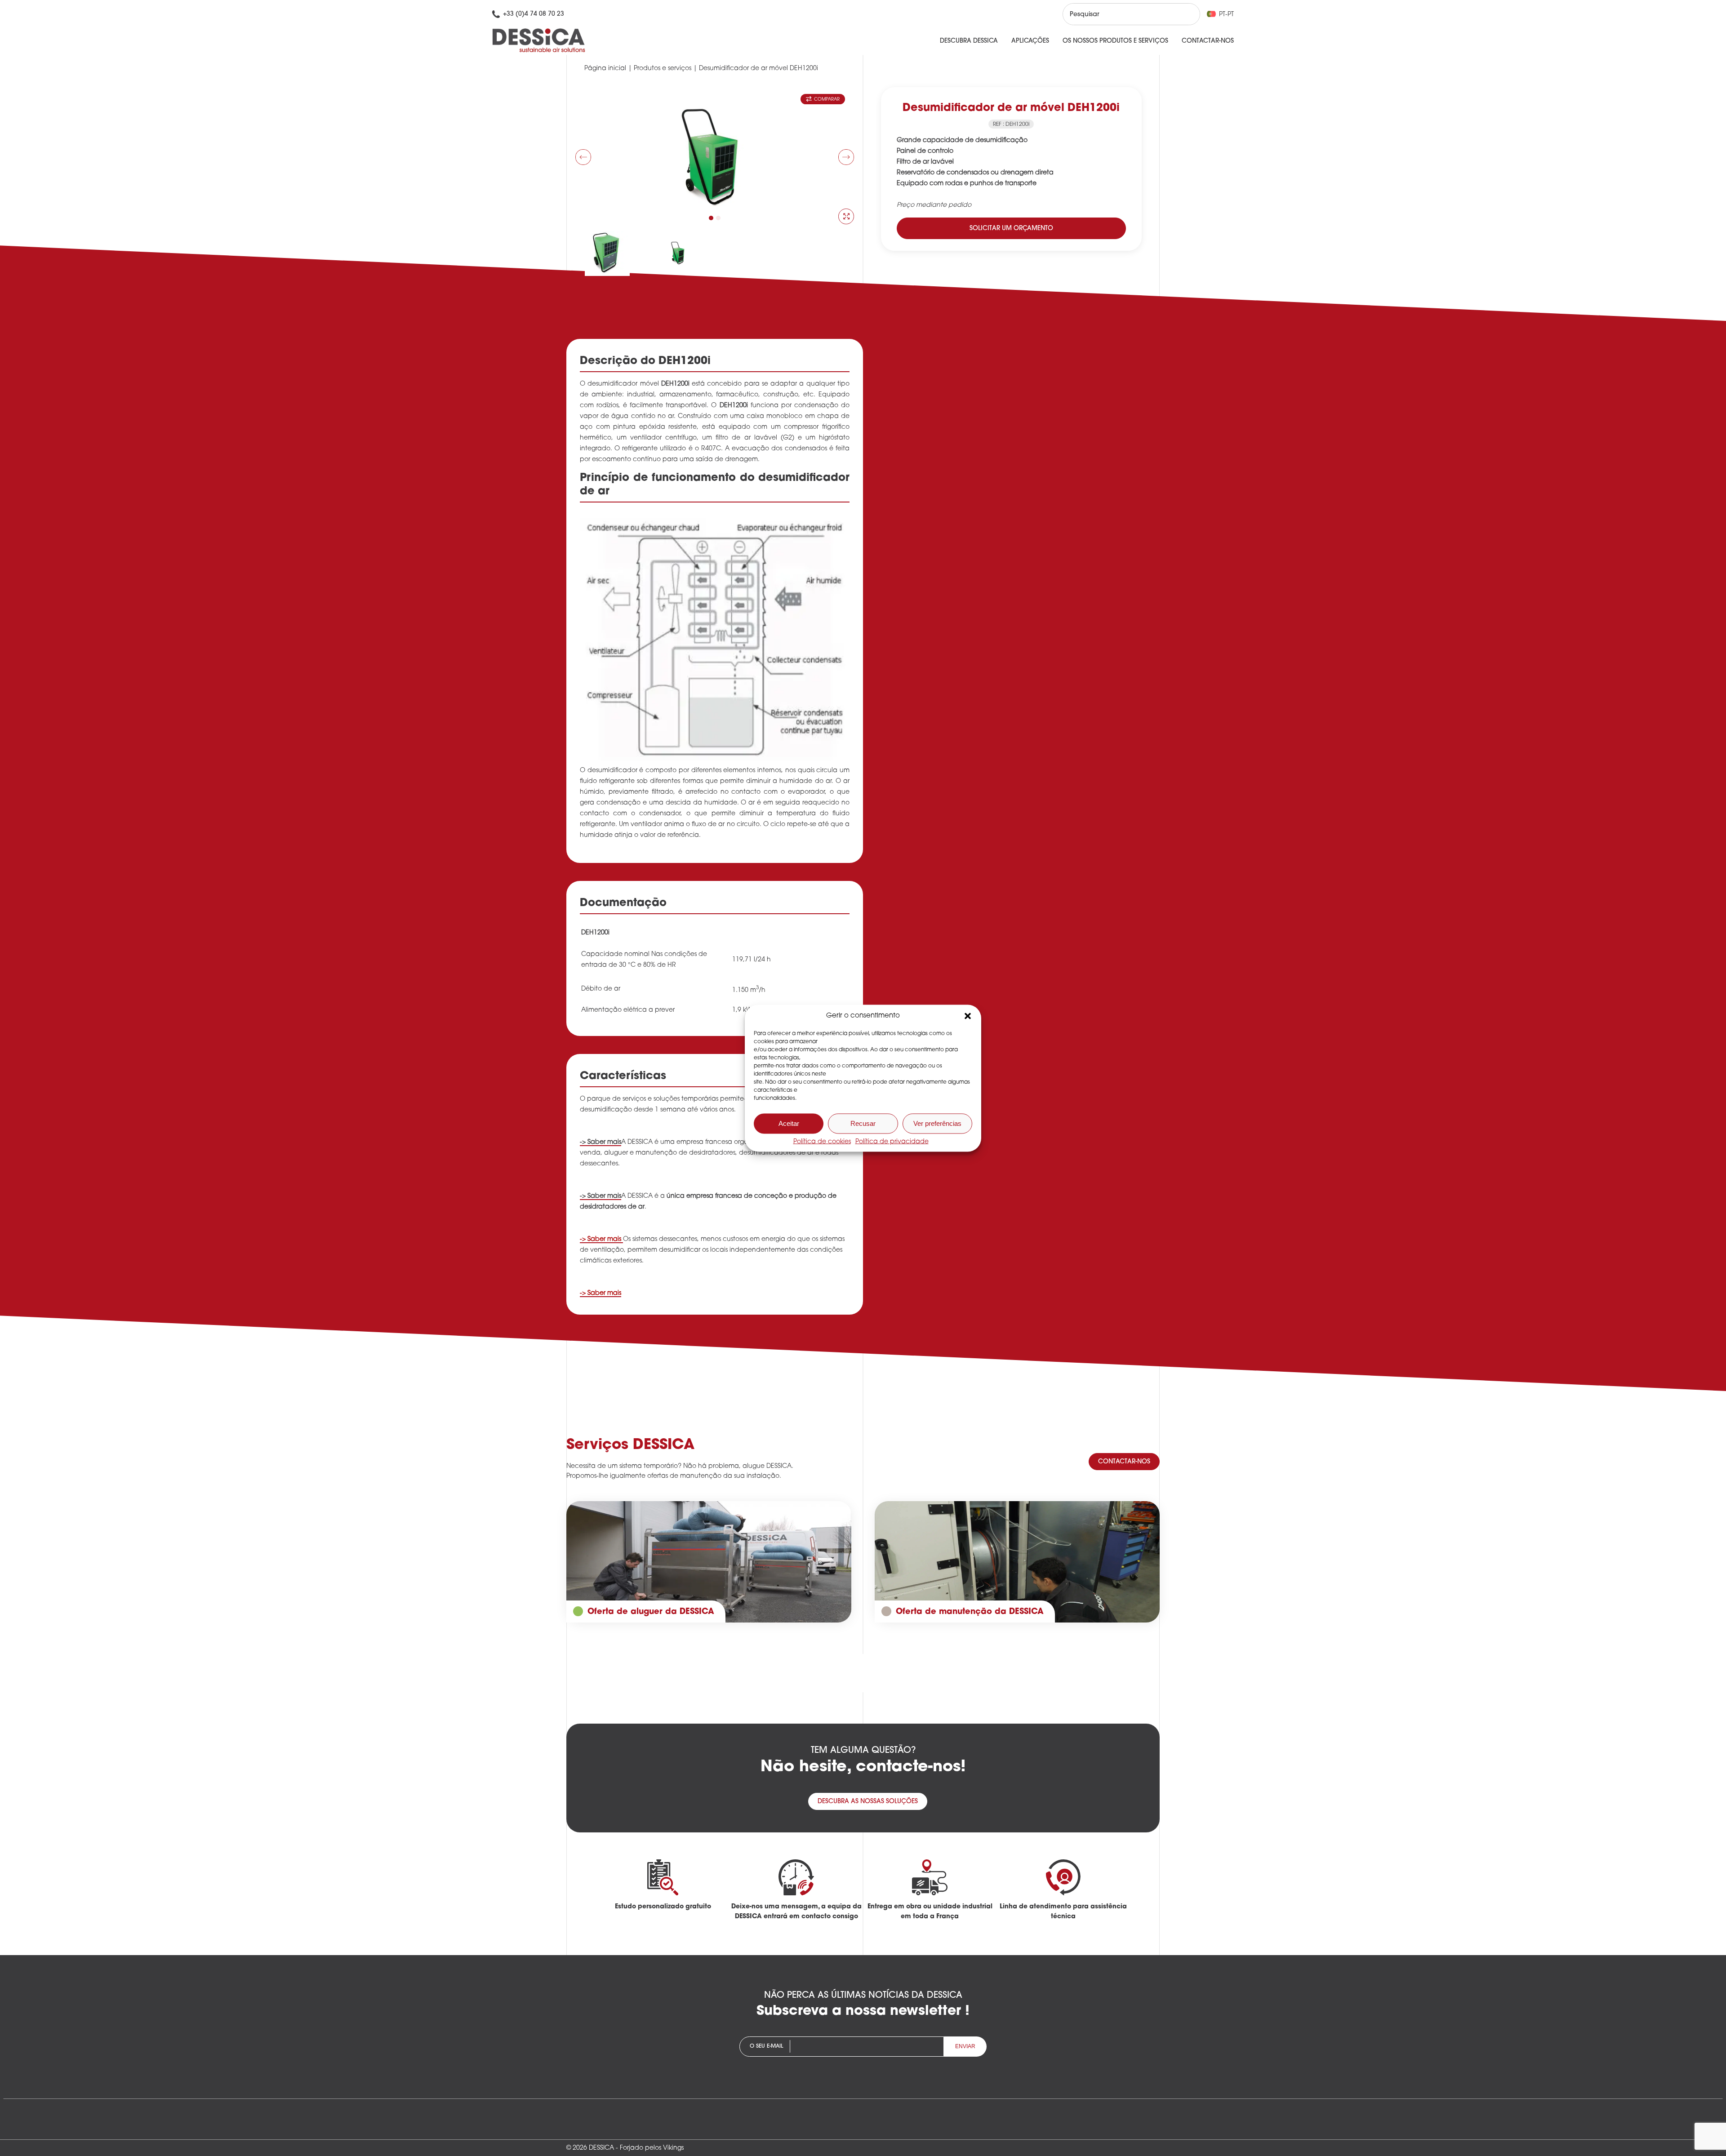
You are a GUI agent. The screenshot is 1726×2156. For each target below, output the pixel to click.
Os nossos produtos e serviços (1115, 41)
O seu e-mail (766, 2046)
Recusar (863, 1123)
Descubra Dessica (969, 41)
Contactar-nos (1208, 41)
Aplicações (1030, 41)
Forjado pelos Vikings (652, 2148)
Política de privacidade (892, 1141)
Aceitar (789, 1123)
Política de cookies (822, 1141)
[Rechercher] (1185, 14)
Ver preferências (937, 1123)
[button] (968, 1016)
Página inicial (605, 69)
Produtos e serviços (663, 69)
